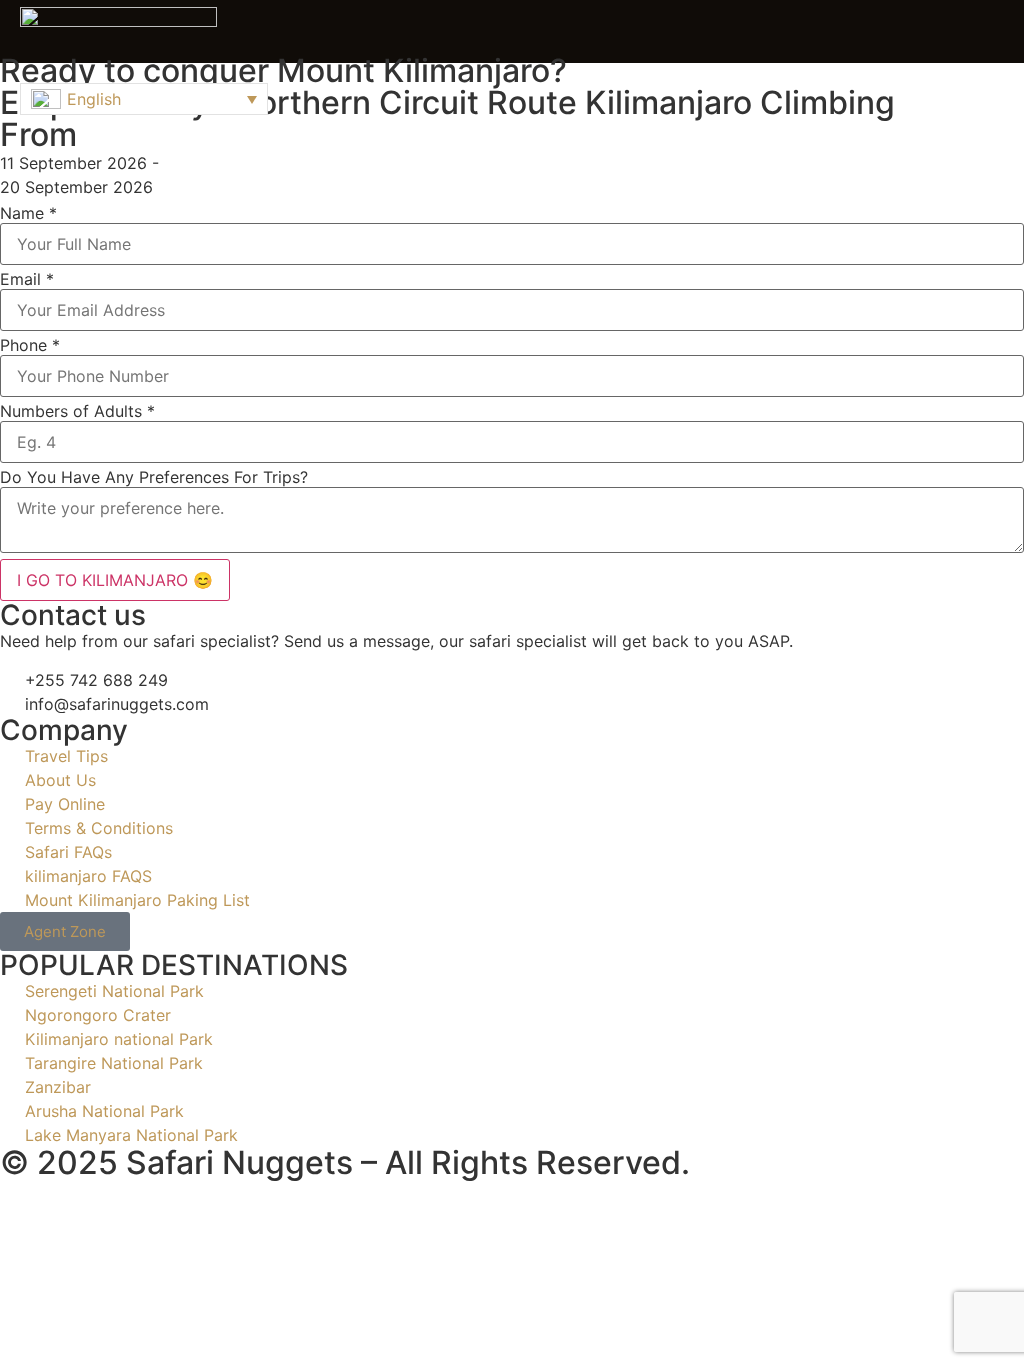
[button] (999, 32)
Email (27, 279)
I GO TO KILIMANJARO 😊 (115, 580)
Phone (30, 345)
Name (28, 213)
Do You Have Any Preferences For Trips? (154, 477)
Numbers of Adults (77, 411)
